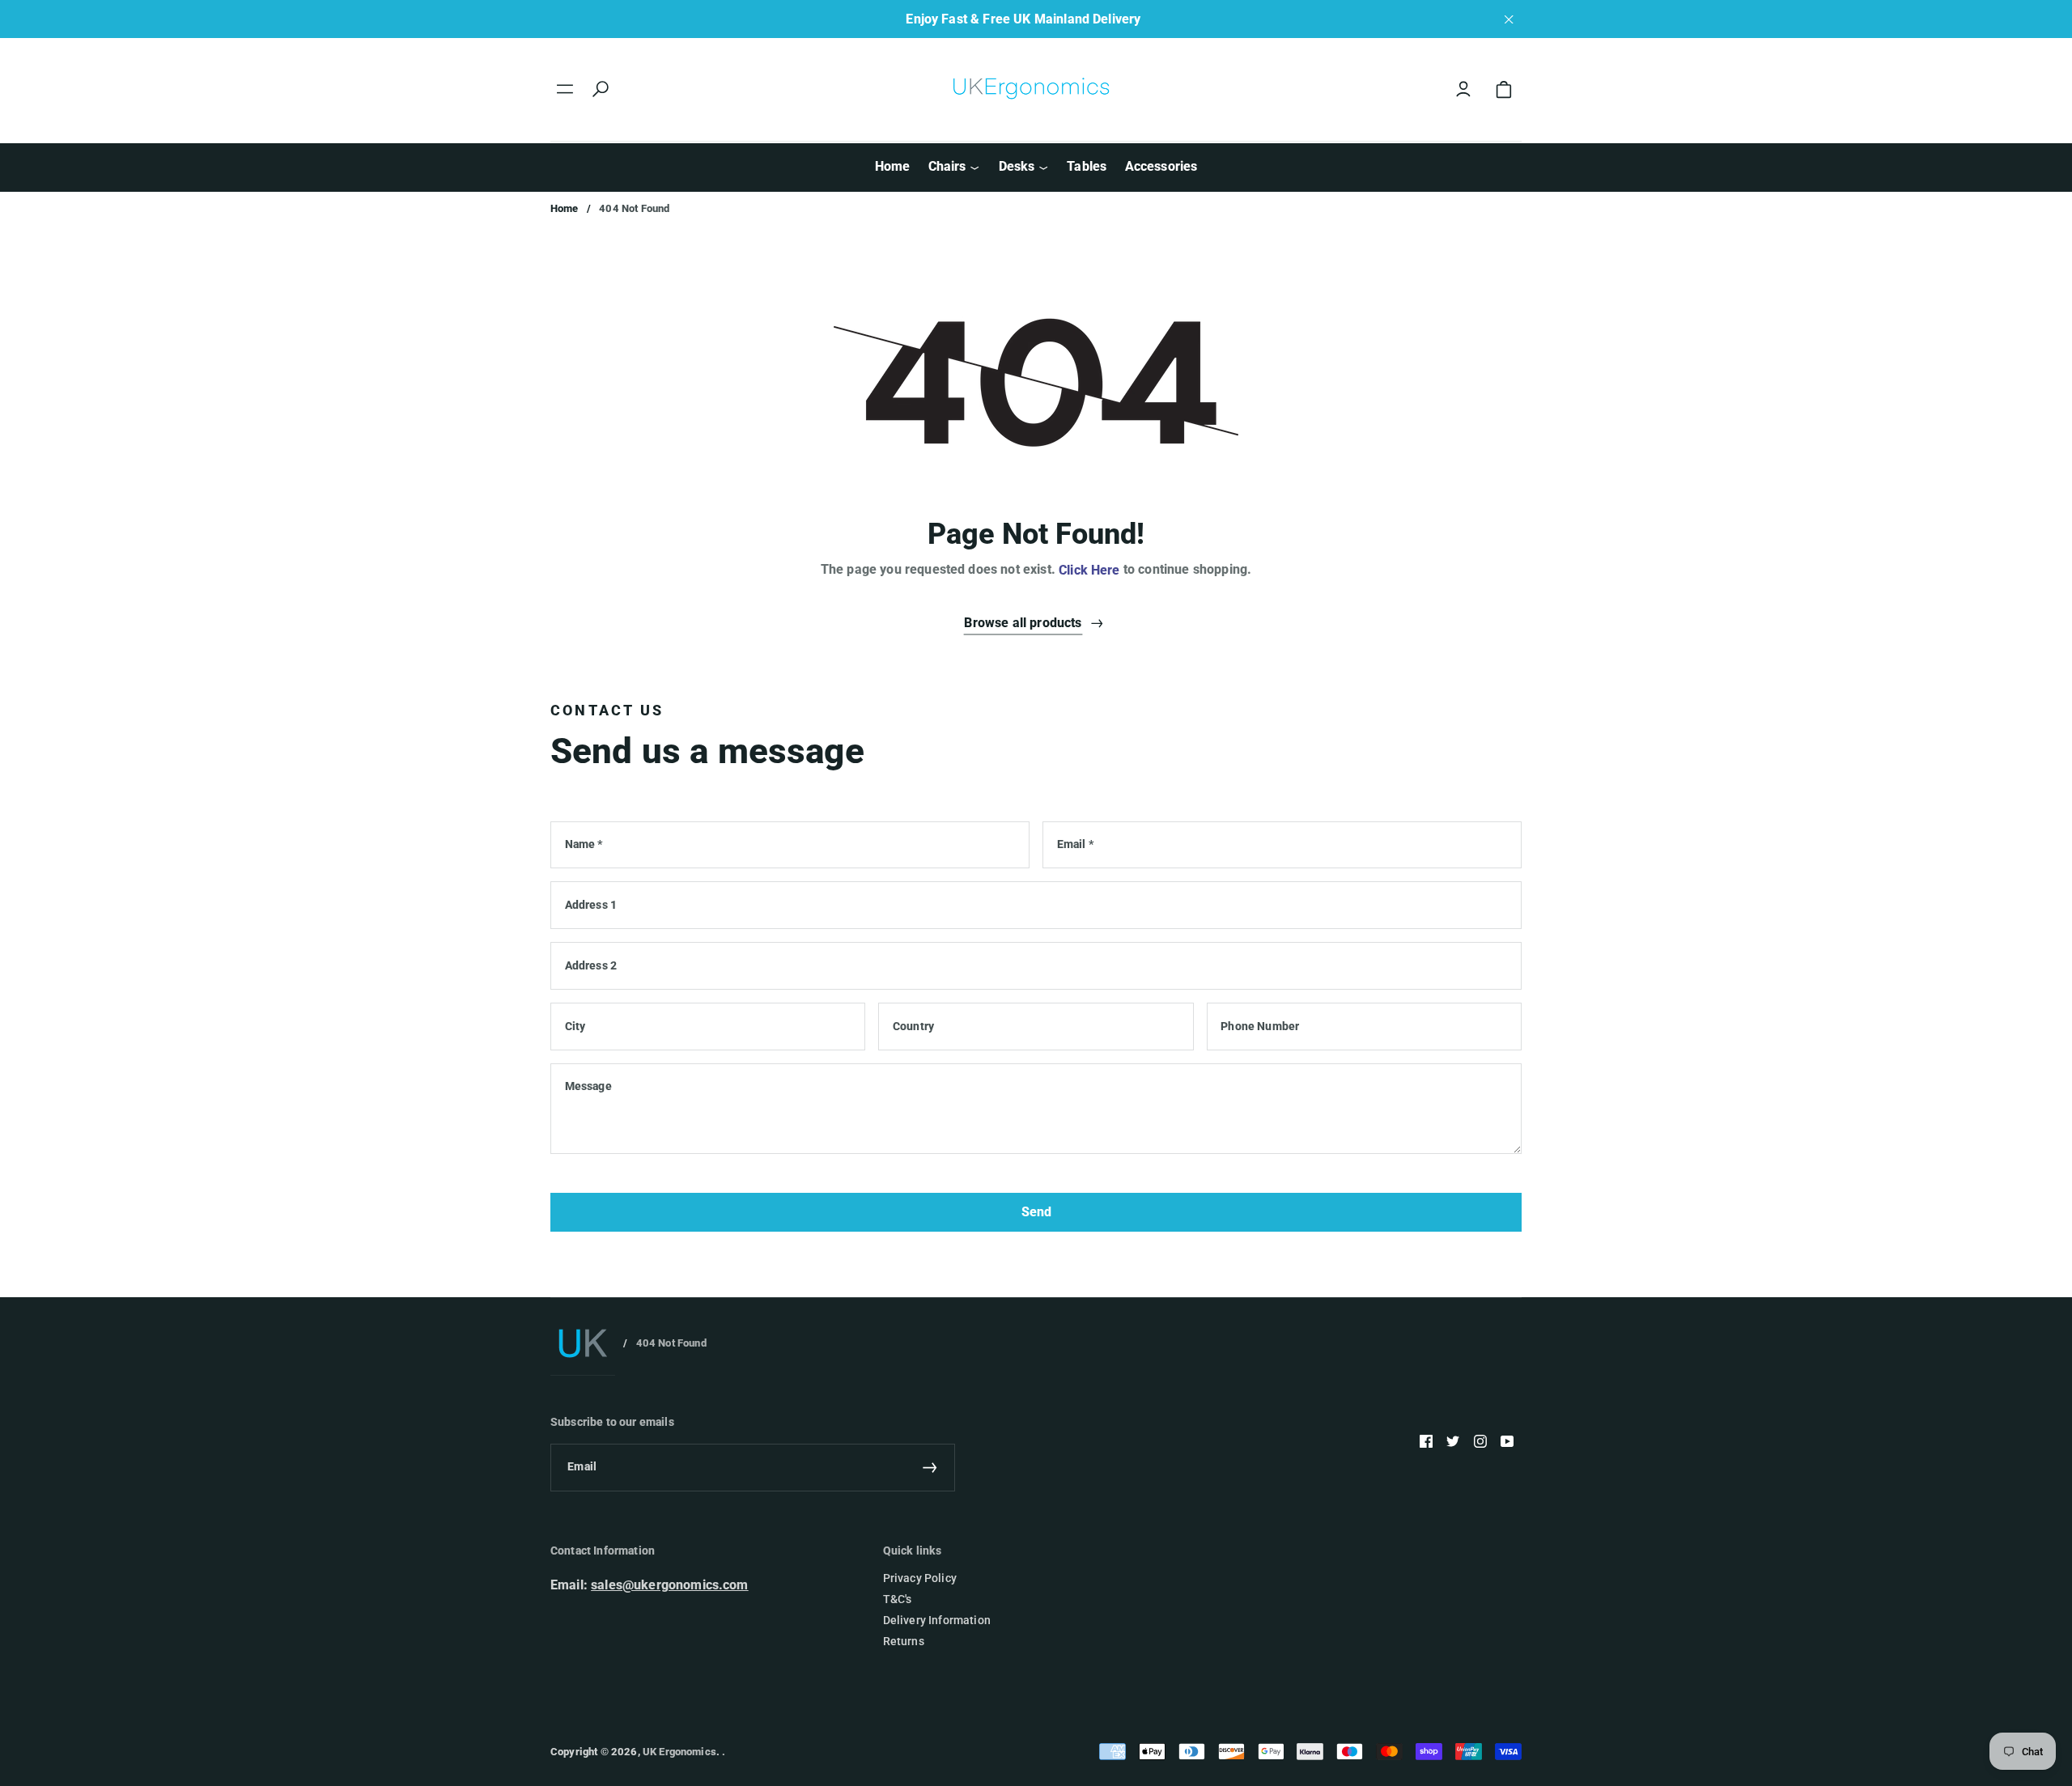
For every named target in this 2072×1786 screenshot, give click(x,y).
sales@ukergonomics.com (670, 1585)
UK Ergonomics (679, 1752)
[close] (1509, 19)
